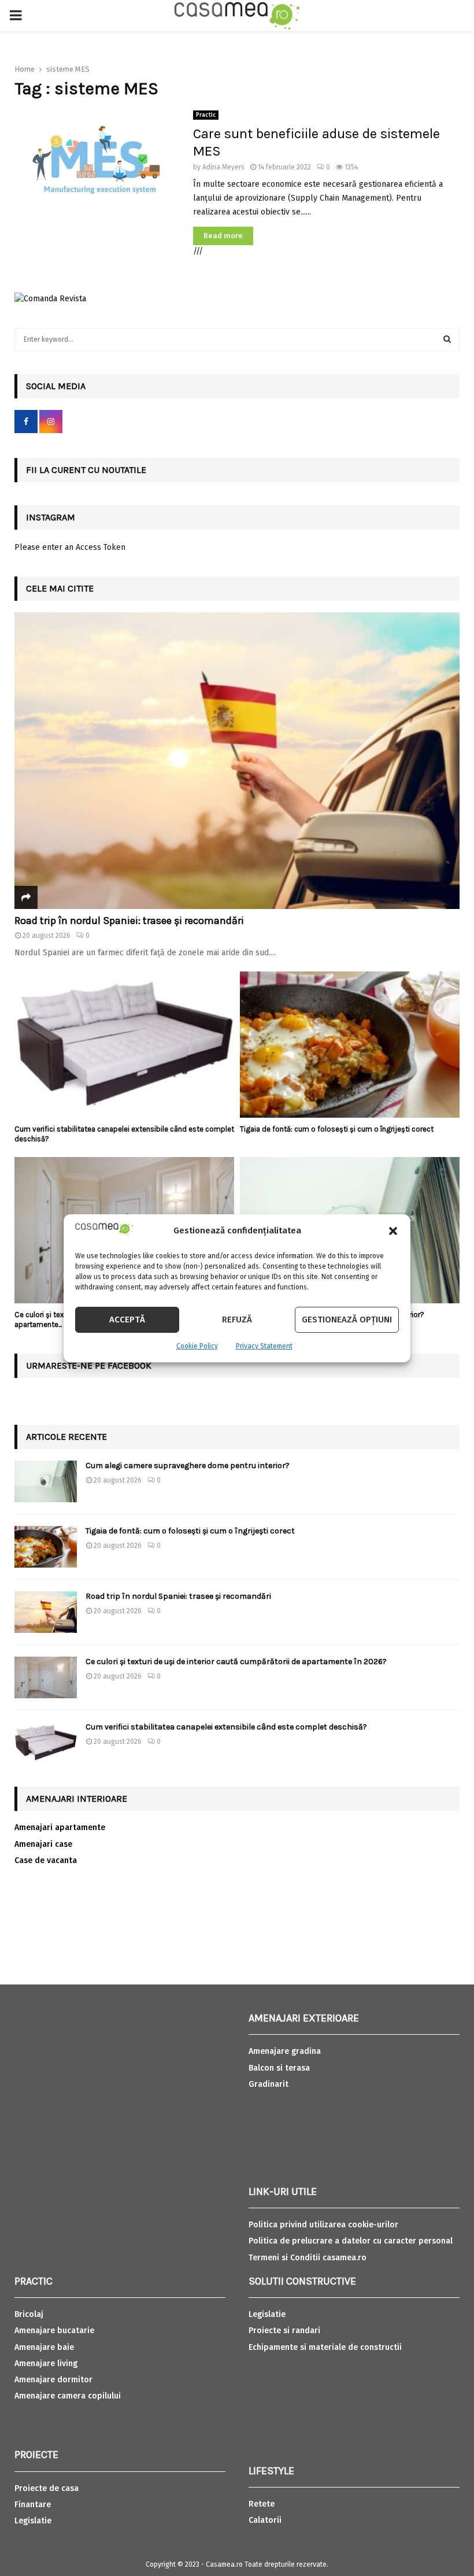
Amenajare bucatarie (54, 2331)
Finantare (33, 2505)
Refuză (237, 1320)
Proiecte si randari (284, 2331)
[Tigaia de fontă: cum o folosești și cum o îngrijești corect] (350, 1045)
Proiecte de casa (47, 2488)
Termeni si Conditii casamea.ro (308, 2258)
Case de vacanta (46, 1860)
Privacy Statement (264, 1346)
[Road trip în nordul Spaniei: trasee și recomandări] (237, 761)
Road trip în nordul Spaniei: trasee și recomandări (129, 921)
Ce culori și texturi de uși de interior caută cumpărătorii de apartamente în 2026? (236, 1662)
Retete (262, 2504)
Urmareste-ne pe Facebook (89, 1365)
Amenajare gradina (285, 2051)
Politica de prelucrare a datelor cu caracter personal (351, 2241)
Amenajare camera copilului (68, 2396)
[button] (393, 1231)
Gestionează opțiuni (347, 1320)
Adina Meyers (223, 167)
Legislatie (33, 2521)
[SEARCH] (447, 339)
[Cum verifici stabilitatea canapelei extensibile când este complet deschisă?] (124, 1045)
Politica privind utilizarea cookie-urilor (323, 2225)
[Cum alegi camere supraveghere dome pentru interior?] (46, 1481)
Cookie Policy (197, 1346)
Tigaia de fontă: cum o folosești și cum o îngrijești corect (337, 1129)
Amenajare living (46, 2364)
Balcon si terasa (279, 2068)
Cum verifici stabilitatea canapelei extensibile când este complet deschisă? (226, 1727)
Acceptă (127, 1320)
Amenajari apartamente (60, 1827)
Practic (206, 115)
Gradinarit (269, 2084)
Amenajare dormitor (53, 2380)
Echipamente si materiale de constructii (325, 2347)
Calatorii (265, 2520)
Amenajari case (43, 1844)
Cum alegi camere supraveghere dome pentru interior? (188, 1466)
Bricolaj (29, 2314)
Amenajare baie (44, 2347)
